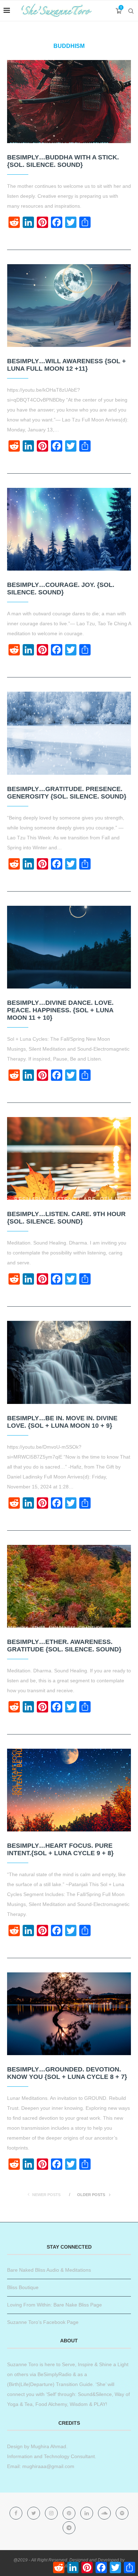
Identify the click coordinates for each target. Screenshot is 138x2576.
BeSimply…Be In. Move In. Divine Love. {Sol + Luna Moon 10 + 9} (62, 1422)
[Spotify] (122, 2513)
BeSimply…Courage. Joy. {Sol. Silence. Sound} (61, 589)
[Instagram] (52, 2513)
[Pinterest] (70, 2513)
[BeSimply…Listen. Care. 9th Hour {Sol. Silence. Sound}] (69, 1158)
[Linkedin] (87, 2513)
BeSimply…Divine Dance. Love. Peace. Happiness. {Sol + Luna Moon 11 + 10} (60, 1010)
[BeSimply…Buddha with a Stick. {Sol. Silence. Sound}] (69, 101)
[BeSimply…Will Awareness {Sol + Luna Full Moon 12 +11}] (69, 306)
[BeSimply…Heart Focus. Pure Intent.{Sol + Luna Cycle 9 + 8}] (69, 1790)
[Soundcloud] (105, 2513)
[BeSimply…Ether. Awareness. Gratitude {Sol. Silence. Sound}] (69, 1586)
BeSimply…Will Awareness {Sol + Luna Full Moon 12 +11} (67, 365)
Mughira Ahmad (48, 2446)
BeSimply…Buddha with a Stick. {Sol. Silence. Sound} (63, 161)
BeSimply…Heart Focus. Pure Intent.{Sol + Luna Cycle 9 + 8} (60, 1849)
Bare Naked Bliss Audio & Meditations (49, 2270)
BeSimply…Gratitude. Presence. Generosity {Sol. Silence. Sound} (67, 793)
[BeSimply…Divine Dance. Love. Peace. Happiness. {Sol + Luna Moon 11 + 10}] (69, 947)
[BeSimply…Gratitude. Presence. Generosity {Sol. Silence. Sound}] (69, 733)
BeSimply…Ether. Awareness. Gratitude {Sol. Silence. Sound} (64, 1646)
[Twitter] (34, 2513)
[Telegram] (69, 2528)
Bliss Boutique (23, 2287)
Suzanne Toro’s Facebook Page (43, 2322)
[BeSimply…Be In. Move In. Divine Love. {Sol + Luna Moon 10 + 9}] (69, 1362)
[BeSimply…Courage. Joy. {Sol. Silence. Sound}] (69, 529)
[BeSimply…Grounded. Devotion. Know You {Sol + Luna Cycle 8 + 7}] (69, 2014)
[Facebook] (17, 2513)
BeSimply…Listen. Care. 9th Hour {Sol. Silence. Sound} (66, 1218)
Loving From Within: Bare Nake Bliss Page (54, 2305)
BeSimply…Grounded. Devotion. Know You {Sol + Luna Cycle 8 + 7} (67, 2073)
